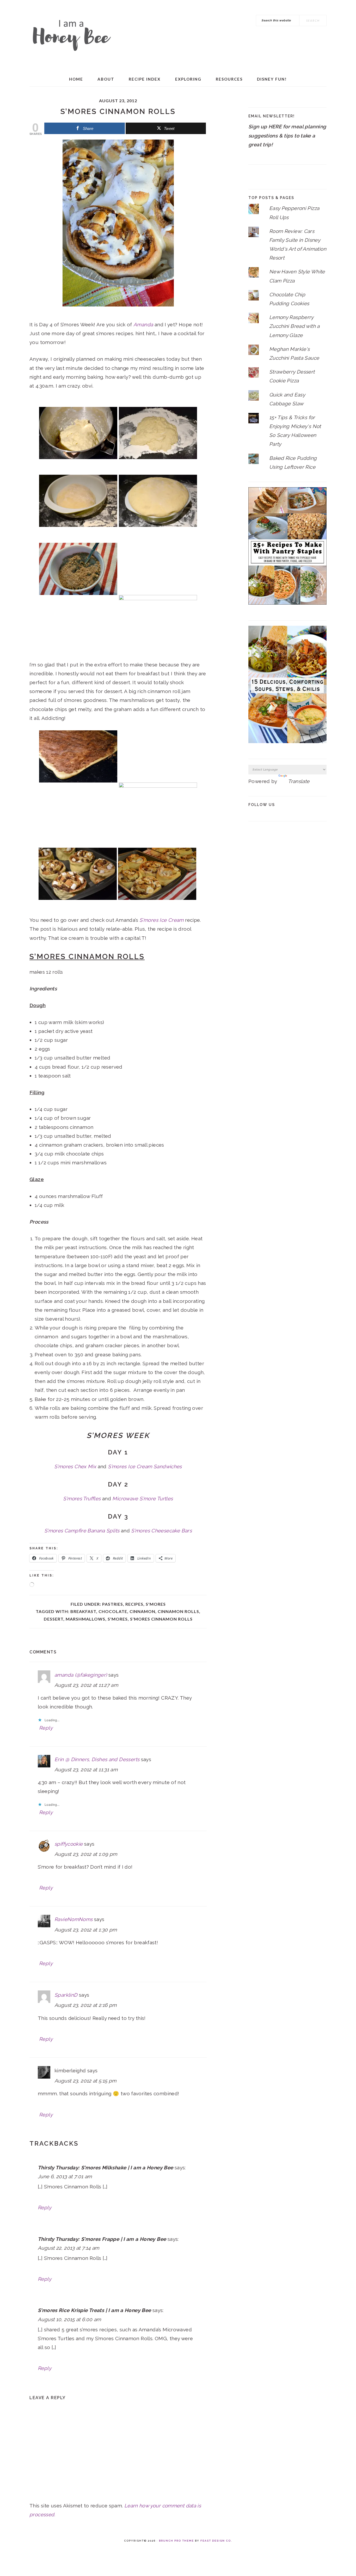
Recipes (134, 1604)
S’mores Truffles (82, 1498)
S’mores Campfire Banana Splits (82, 1531)
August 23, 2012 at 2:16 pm (86, 2005)
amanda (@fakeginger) (81, 1675)
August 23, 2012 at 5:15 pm (85, 2081)
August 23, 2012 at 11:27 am (86, 1685)
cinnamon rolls (178, 1611)
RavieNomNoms (74, 1919)
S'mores (156, 1604)
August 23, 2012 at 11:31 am (86, 1770)
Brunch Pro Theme (176, 2541)
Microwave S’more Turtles (143, 1498)
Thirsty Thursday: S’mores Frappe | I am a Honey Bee (102, 2239)
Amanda (143, 324)
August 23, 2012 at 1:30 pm (86, 1930)
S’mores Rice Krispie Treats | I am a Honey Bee (94, 2310)
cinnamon (142, 1611)
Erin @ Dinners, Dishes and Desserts (97, 1759)
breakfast (83, 1611)
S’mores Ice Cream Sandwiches (145, 1466)
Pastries (113, 1604)
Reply (46, 1728)
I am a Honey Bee (71, 34)
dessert (54, 1619)
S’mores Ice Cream (161, 920)
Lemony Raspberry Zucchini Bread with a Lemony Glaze (294, 326)
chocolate (113, 1611)
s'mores (118, 1619)
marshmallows (85, 1619)
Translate (299, 781)
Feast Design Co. (216, 2541)
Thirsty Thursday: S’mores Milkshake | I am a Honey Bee (106, 2168)
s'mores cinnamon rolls (161, 1619)
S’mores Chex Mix (75, 1466)
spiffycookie (69, 1844)
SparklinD (66, 1995)
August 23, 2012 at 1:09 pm (86, 1854)
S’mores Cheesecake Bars (161, 1531)
